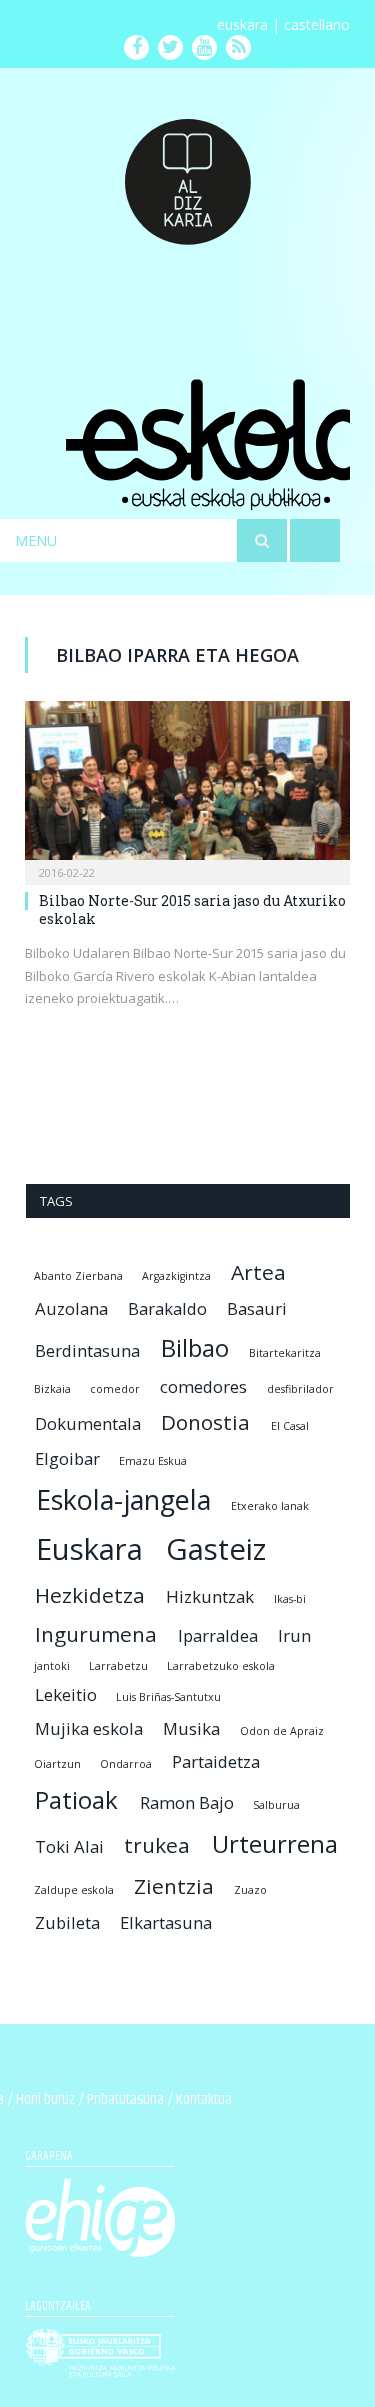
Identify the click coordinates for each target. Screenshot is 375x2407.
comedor (115, 1389)
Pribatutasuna (125, 2099)
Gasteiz (216, 1549)
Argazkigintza (176, 1276)
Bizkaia (52, 1389)
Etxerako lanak (270, 1506)
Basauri (257, 1308)
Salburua (276, 1805)
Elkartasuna (166, 1922)
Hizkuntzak (210, 1596)
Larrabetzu (118, 1666)
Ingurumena (96, 1634)
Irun (294, 1635)
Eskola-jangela (123, 1499)
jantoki (52, 1666)
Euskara (89, 1549)
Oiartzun (57, 1764)
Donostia (205, 1422)
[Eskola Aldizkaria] (188, 173)
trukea (157, 1845)
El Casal (290, 1426)
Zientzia (174, 1886)
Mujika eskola (89, 1728)
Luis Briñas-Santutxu (168, 1697)
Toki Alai (69, 1846)
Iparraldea (218, 1635)
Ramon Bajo (187, 1802)
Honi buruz (45, 2099)
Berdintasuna (87, 1350)
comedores (203, 1386)
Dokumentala (88, 1423)
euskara (242, 24)
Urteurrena (275, 1843)
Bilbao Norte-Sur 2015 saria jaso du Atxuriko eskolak (192, 909)
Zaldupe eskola (74, 1890)
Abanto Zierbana (78, 1276)
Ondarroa (126, 1764)
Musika (191, 1728)
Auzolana (71, 1308)
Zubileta (67, 1922)
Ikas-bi (290, 1599)
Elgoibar (67, 1458)
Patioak (76, 1799)
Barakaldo (167, 1308)
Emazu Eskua (153, 1461)
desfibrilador (300, 1389)
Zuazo (250, 1890)
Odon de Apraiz (282, 1731)
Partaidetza (216, 1761)
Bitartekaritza (285, 1353)
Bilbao (195, 1347)
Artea (258, 1272)
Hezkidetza (90, 1595)
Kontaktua (204, 2099)
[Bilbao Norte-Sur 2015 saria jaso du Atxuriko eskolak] (187, 786)
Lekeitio (66, 1694)
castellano (317, 24)
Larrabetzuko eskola (221, 1666)
